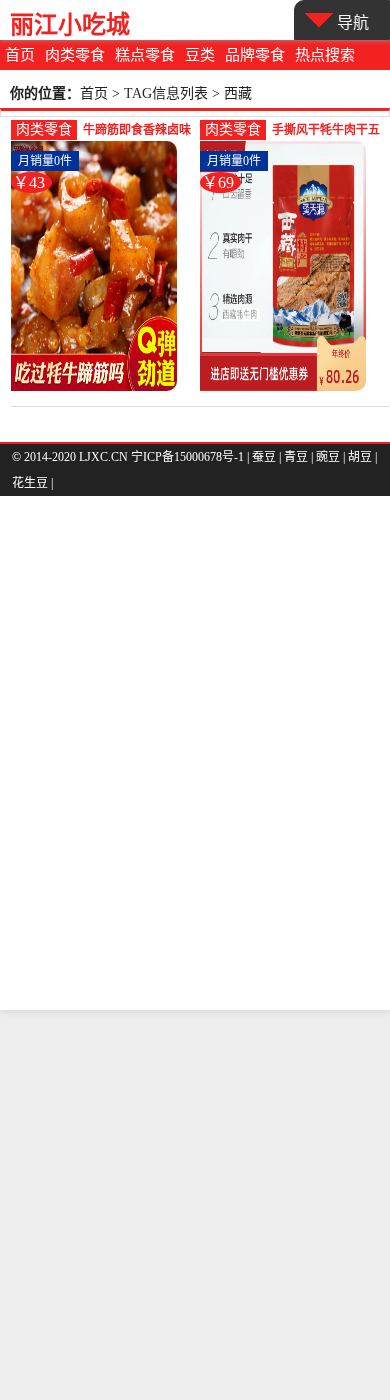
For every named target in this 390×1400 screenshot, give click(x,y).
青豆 (296, 457)
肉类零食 (75, 55)
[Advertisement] (195, 1205)
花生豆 (30, 483)
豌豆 (328, 457)
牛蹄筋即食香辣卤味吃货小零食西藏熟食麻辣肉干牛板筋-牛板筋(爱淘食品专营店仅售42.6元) (137, 131)
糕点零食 (145, 55)
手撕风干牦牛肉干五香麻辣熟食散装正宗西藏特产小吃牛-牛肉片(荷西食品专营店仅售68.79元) (326, 131)
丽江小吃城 (70, 24)
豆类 (200, 55)
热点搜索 (325, 55)
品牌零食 (255, 55)
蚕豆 (264, 457)
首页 (20, 55)
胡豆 (360, 457)
